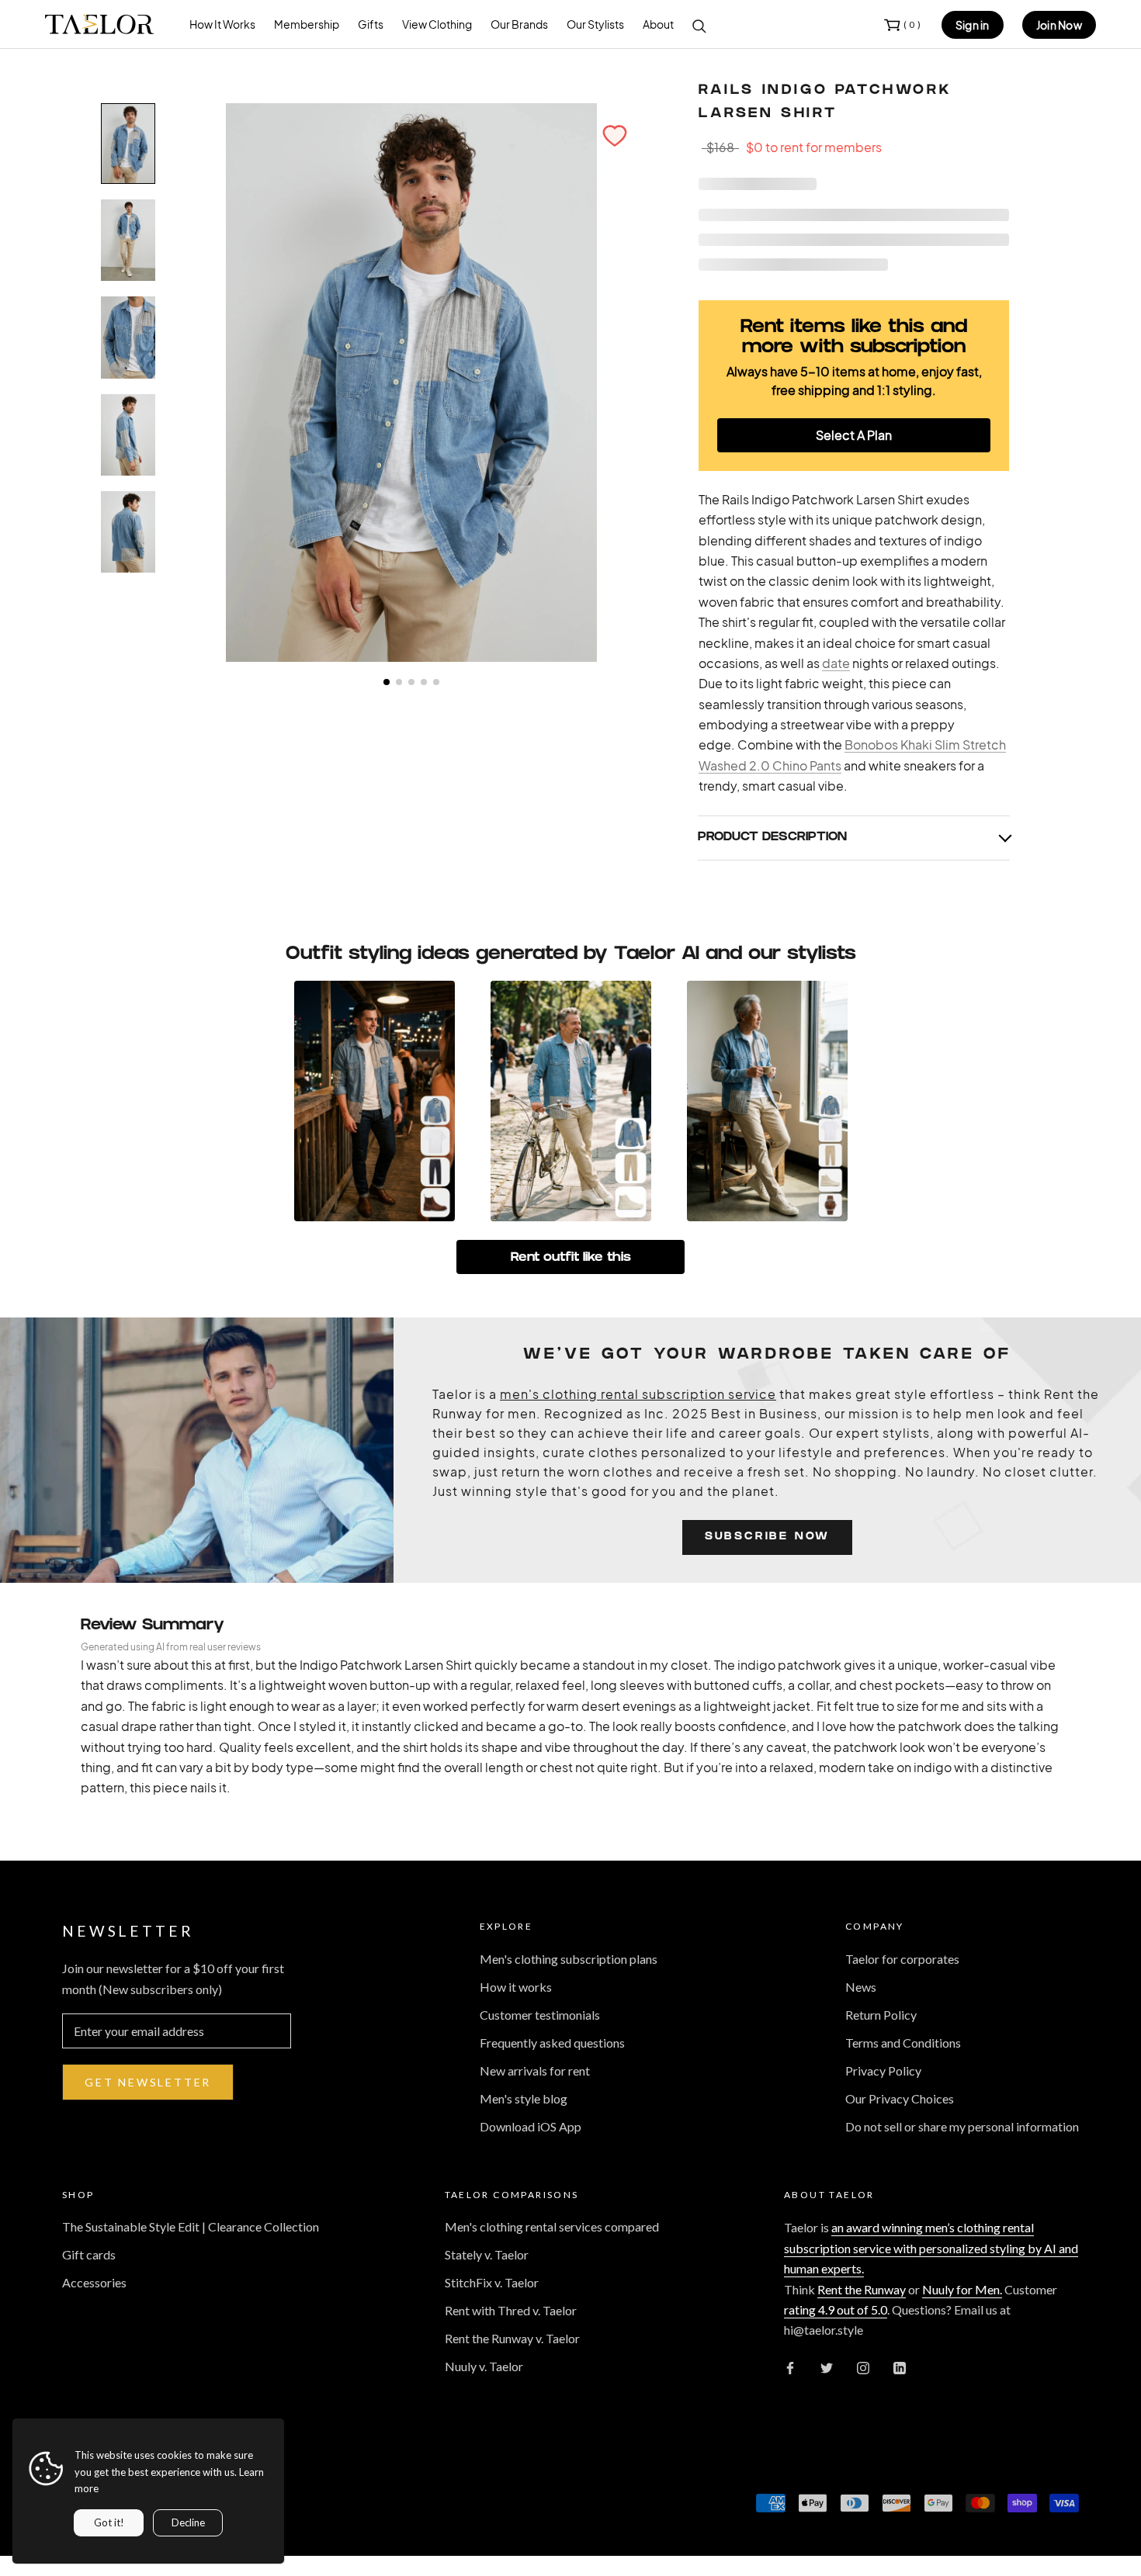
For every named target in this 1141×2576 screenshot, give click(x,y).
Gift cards (89, 2254)
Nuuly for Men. (962, 2289)
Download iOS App (531, 2126)
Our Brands (519, 24)
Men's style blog (524, 2098)
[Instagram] (863, 2367)
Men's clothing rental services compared (552, 2226)
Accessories (94, 2282)
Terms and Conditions (903, 2043)
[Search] (699, 25)
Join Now (1059, 25)
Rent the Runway (862, 2289)
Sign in (973, 25)
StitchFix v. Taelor (492, 2282)
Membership (307, 24)
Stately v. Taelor (487, 2254)
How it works (516, 1987)
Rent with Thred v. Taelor (511, 2310)
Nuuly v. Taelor (484, 2366)
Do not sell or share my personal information (962, 2126)
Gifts (371, 24)
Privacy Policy (883, 2070)
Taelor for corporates (902, 1959)
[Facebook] (790, 2367)
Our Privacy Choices (900, 2098)
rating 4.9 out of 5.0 (836, 2309)
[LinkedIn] (900, 2367)
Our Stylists (595, 24)
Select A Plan (854, 435)
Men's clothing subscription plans (569, 1959)
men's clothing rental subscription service (638, 1394)
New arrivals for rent (535, 2070)
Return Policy (881, 2015)
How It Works (222, 24)
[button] (615, 136)
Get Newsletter (148, 2082)
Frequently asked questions (552, 2043)
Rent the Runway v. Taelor (512, 2338)
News (861, 1987)
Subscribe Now (767, 1537)
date (836, 663)
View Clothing (437, 24)
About (658, 24)
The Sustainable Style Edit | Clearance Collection (191, 2226)
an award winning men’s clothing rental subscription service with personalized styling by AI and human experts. (931, 2248)
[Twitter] (827, 2367)
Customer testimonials (540, 2015)
